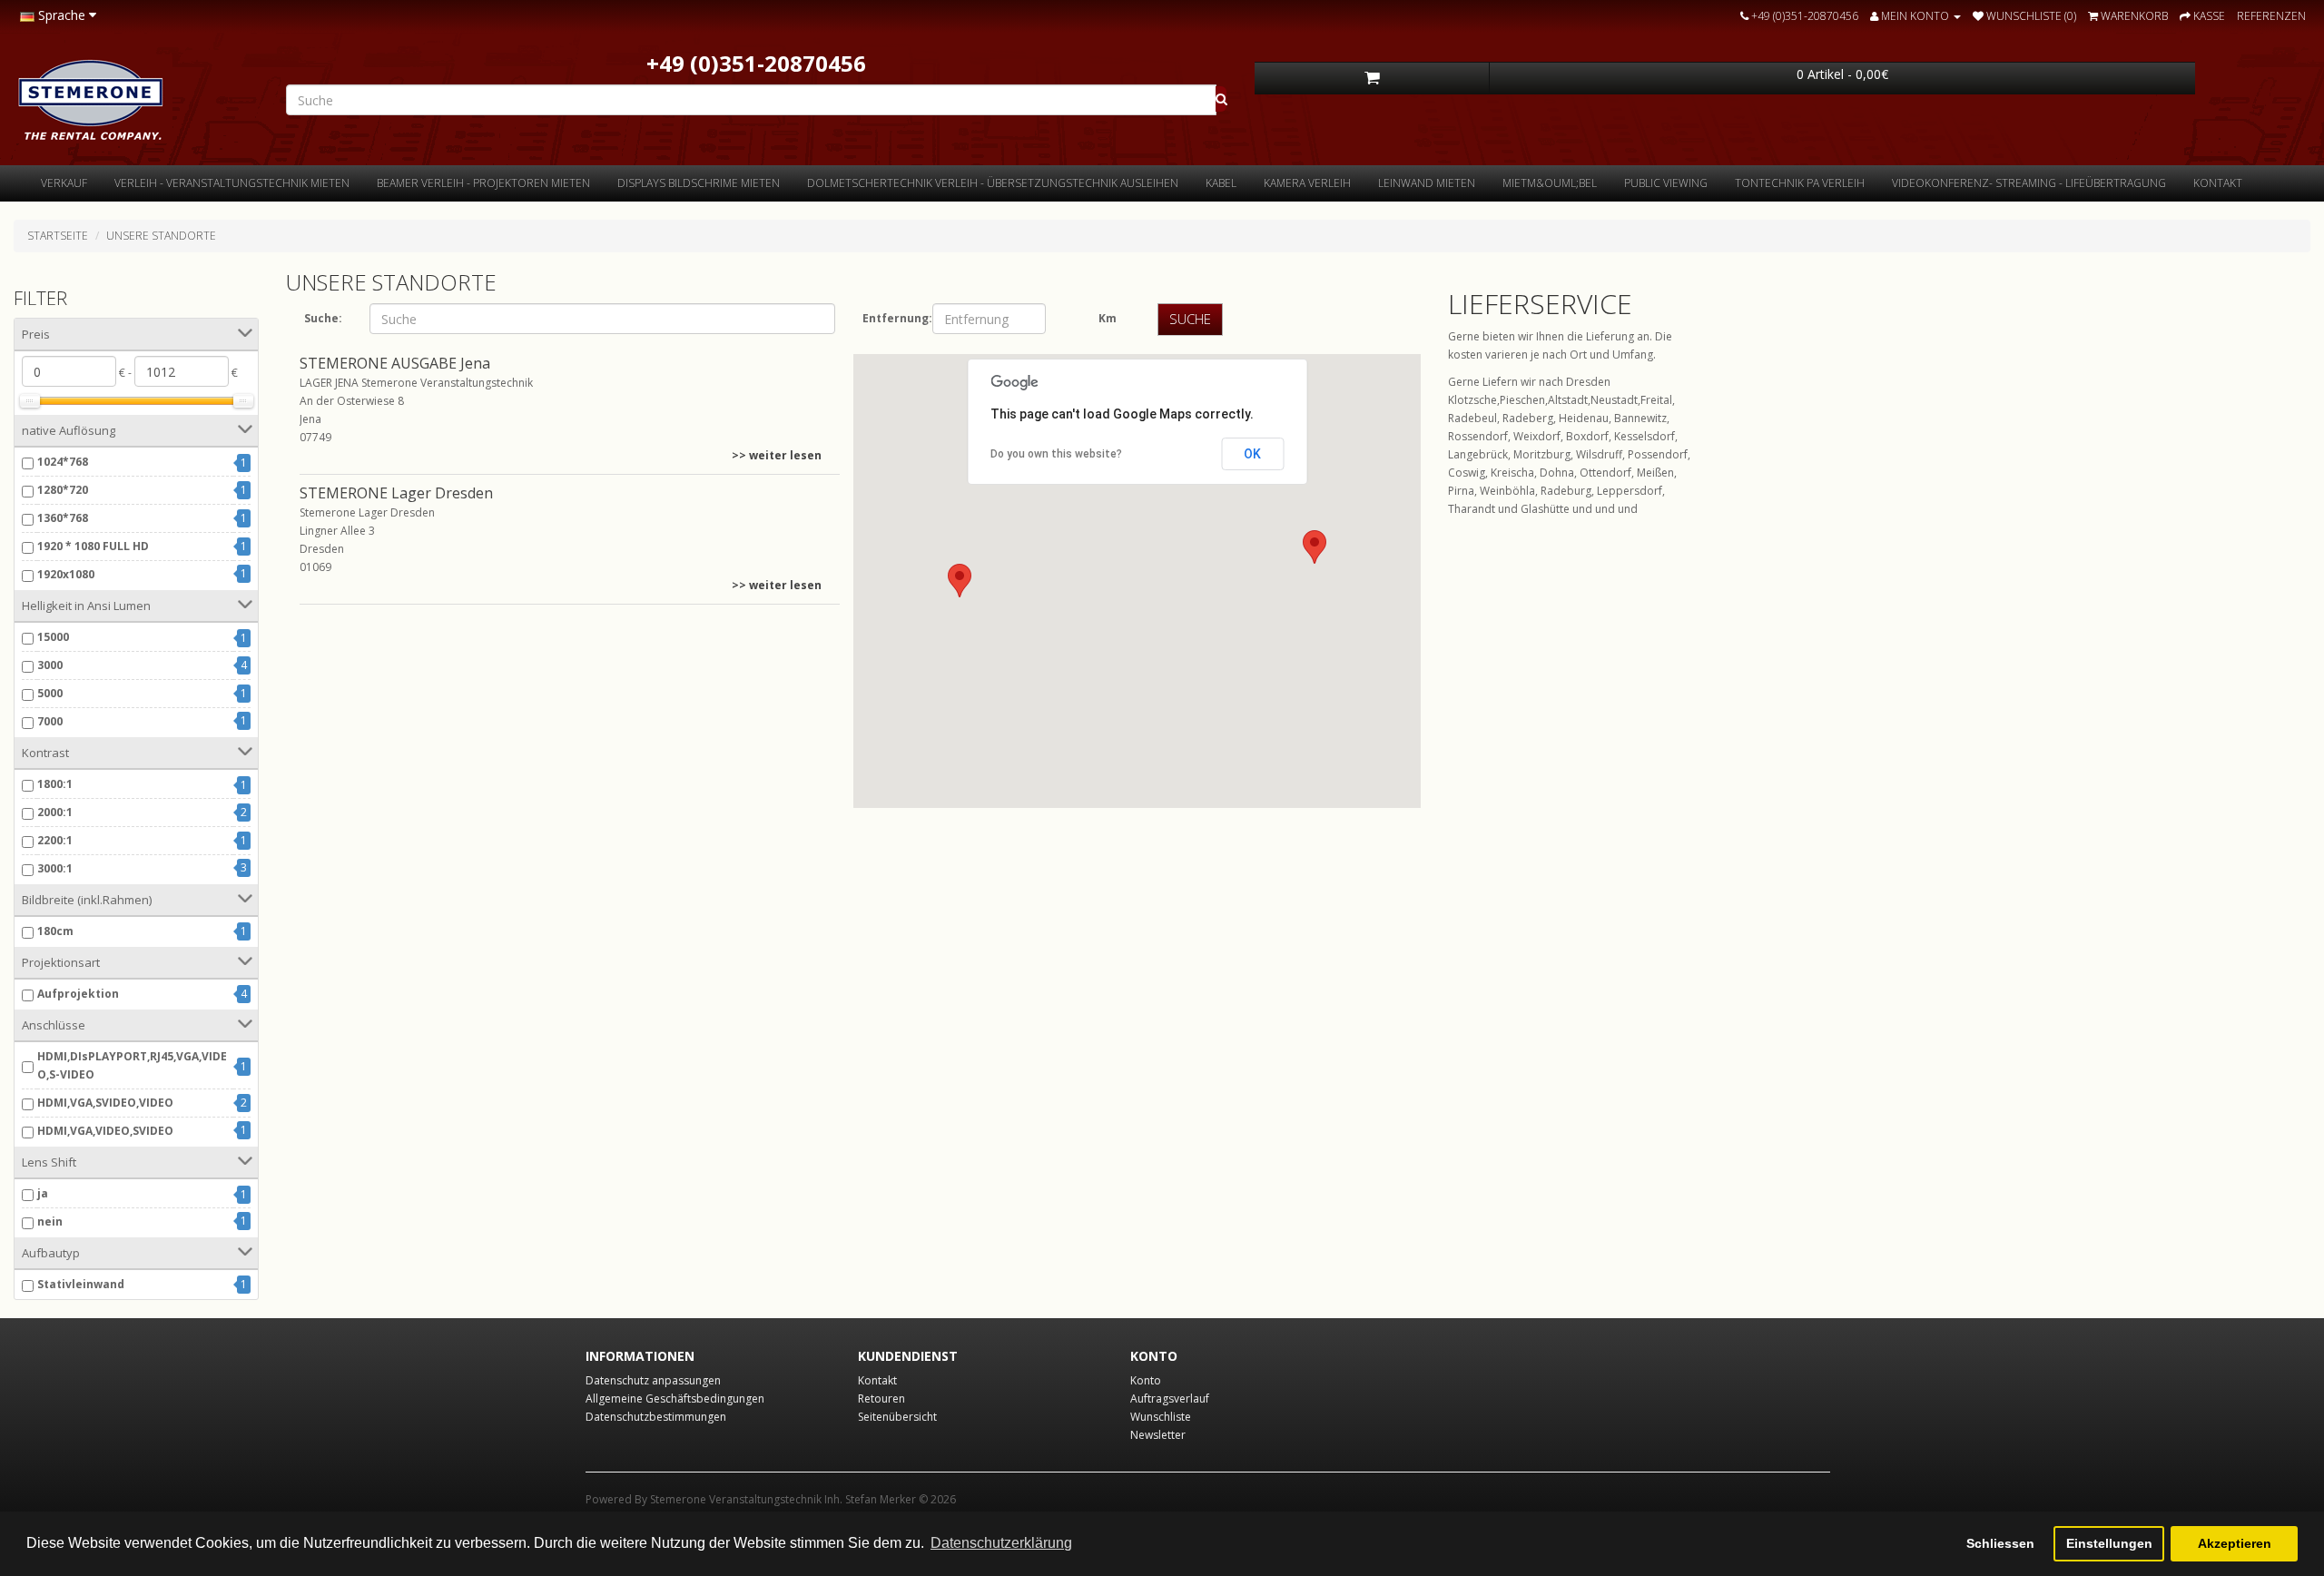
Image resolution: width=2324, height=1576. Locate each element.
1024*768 (63, 462)
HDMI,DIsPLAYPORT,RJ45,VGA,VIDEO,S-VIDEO (132, 1065)
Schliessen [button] (2000, 1543)
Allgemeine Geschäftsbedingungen (675, 1399)
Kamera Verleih (1307, 183)
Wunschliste (1161, 1417)
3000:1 (55, 868)
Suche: (323, 318)
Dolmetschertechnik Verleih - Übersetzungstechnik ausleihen (993, 183)
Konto (1146, 1380)
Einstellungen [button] (2109, 1543)
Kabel (1221, 183)
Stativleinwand (81, 1284)
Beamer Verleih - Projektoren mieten (483, 183)
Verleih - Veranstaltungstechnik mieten (232, 183)
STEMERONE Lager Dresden (396, 493)
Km (1108, 318)
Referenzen (2271, 16)
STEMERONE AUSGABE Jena (395, 363)
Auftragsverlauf (1170, 1399)
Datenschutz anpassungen (653, 1380)
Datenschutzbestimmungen (656, 1417)
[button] (960, 581)
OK (1252, 454)
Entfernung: (891, 318)
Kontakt (2218, 183)
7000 (50, 721)
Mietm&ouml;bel (1550, 183)
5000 (50, 693)
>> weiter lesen (777, 455)
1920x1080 (66, 574)
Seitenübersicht (897, 1417)
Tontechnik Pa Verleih (1800, 183)
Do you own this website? (1056, 454)
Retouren (881, 1399)
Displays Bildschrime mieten (699, 183)
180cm (55, 931)
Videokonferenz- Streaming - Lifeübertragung (2029, 183)
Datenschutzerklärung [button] (1001, 1543)
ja (43, 1193)
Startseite (58, 236)
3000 (50, 665)
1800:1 (55, 784)
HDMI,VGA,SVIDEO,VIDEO (105, 1103)
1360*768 (63, 518)
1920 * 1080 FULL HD (93, 546)
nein (50, 1221)
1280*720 (63, 490)
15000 (53, 637)
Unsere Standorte (161, 236)
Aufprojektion (78, 994)
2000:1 (55, 812)
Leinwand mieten (1427, 183)
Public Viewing (1666, 183)
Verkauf (64, 183)
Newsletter (1158, 1435)
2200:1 (55, 840)
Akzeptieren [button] (2235, 1543)
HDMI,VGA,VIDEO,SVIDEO (105, 1131)
